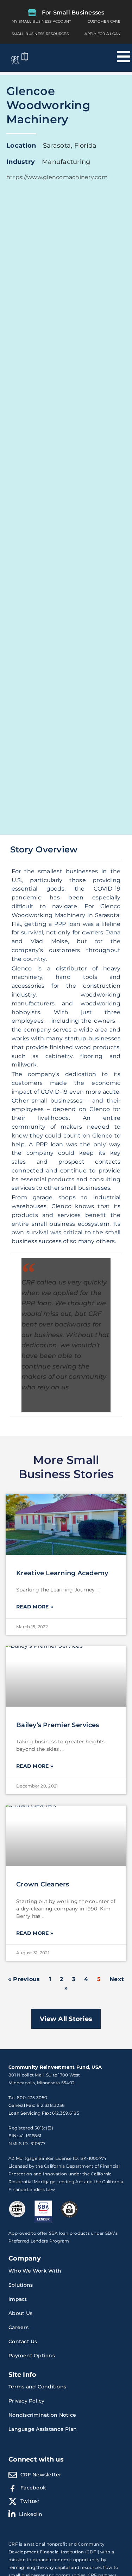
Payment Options (32, 2356)
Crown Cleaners (43, 1884)
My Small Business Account (41, 21)
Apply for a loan (102, 34)
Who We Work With (35, 2271)
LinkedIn (31, 2514)
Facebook (33, 2488)
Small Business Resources (40, 34)
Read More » (35, 1607)
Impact (18, 2299)
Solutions (21, 2285)
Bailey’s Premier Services (58, 1725)
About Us (20, 2313)
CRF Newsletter (41, 2475)
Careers (18, 2327)
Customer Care (104, 21)
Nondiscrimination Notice (42, 2415)
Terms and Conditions (37, 2387)
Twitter (30, 2501)
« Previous (24, 1979)
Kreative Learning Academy (62, 1573)
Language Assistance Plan (43, 2429)
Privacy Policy (27, 2401)
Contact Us (23, 2341)
